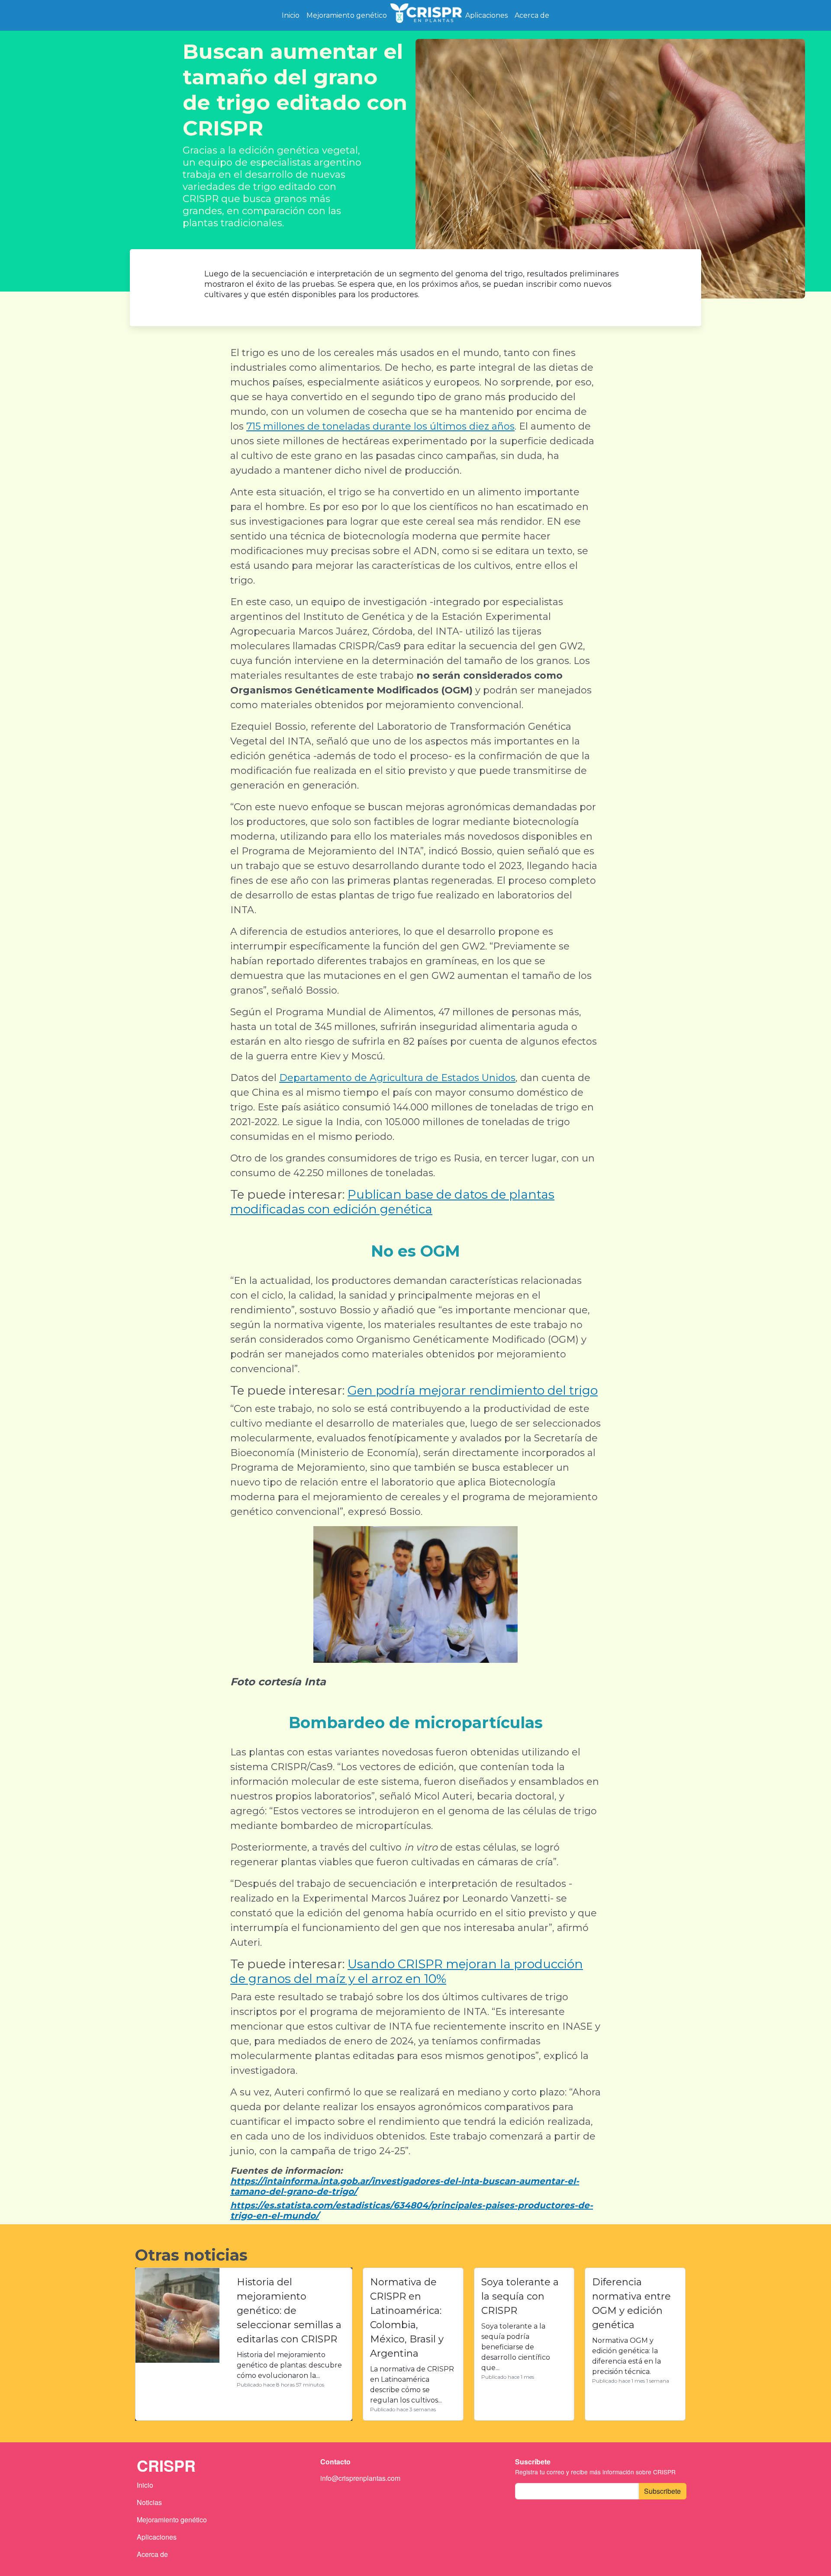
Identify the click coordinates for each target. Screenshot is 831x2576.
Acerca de (532, 15)
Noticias (149, 2502)
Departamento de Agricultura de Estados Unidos (397, 1078)
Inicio (291, 15)
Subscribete (662, 2491)
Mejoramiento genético (347, 15)
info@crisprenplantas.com (360, 2478)
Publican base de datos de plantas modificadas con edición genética (392, 1202)
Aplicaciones (486, 15)
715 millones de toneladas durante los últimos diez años (380, 426)
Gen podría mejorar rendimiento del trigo (473, 1390)
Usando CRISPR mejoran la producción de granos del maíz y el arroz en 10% (407, 1971)
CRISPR (426, 15)
